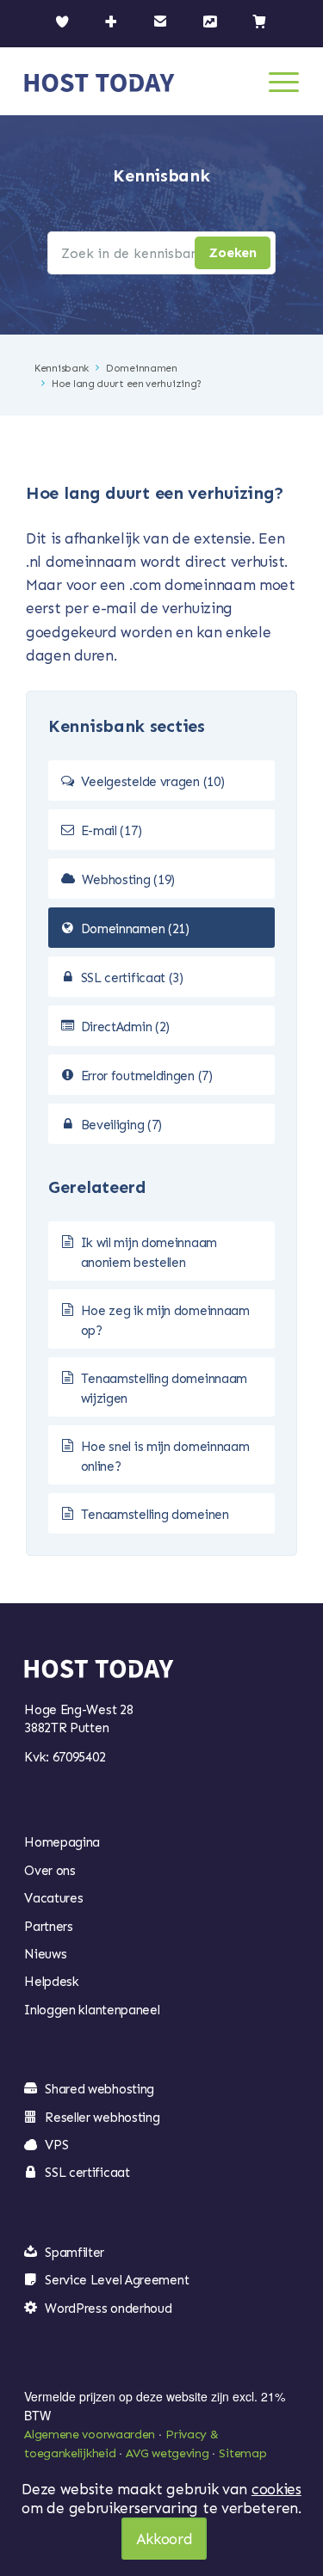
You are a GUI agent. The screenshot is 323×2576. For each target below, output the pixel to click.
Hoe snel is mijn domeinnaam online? (165, 1457)
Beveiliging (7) (122, 1125)
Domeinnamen (142, 368)
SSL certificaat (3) (132, 978)
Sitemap (242, 2453)
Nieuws (45, 1954)
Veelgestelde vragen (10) (153, 782)
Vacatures (53, 1898)
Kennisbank (62, 368)
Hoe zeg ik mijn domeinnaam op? (165, 1321)
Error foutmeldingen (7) (147, 1076)
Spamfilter (75, 2253)
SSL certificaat (87, 2173)
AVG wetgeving (167, 2453)
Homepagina (62, 1842)
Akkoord (165, 2539)
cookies (276, 2489)
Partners (49, 1927)
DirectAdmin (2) (126, 1027)
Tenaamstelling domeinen (155, 1515)
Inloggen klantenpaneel (92, 2010)
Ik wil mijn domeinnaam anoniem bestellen (149, 1253)
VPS (56, 2145)
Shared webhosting (99, 2089)
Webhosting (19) (129, 880)
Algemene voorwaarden (90, 2435)
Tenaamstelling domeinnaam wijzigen (165, 1389)
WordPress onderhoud (108, 2309)
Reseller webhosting (102, 2118)
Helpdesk (52, 1982)
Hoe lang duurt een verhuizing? (127, 384)
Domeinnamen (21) (135, 929)
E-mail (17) (112, 831)
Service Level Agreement (117, 2280)
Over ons (50, 1871)
